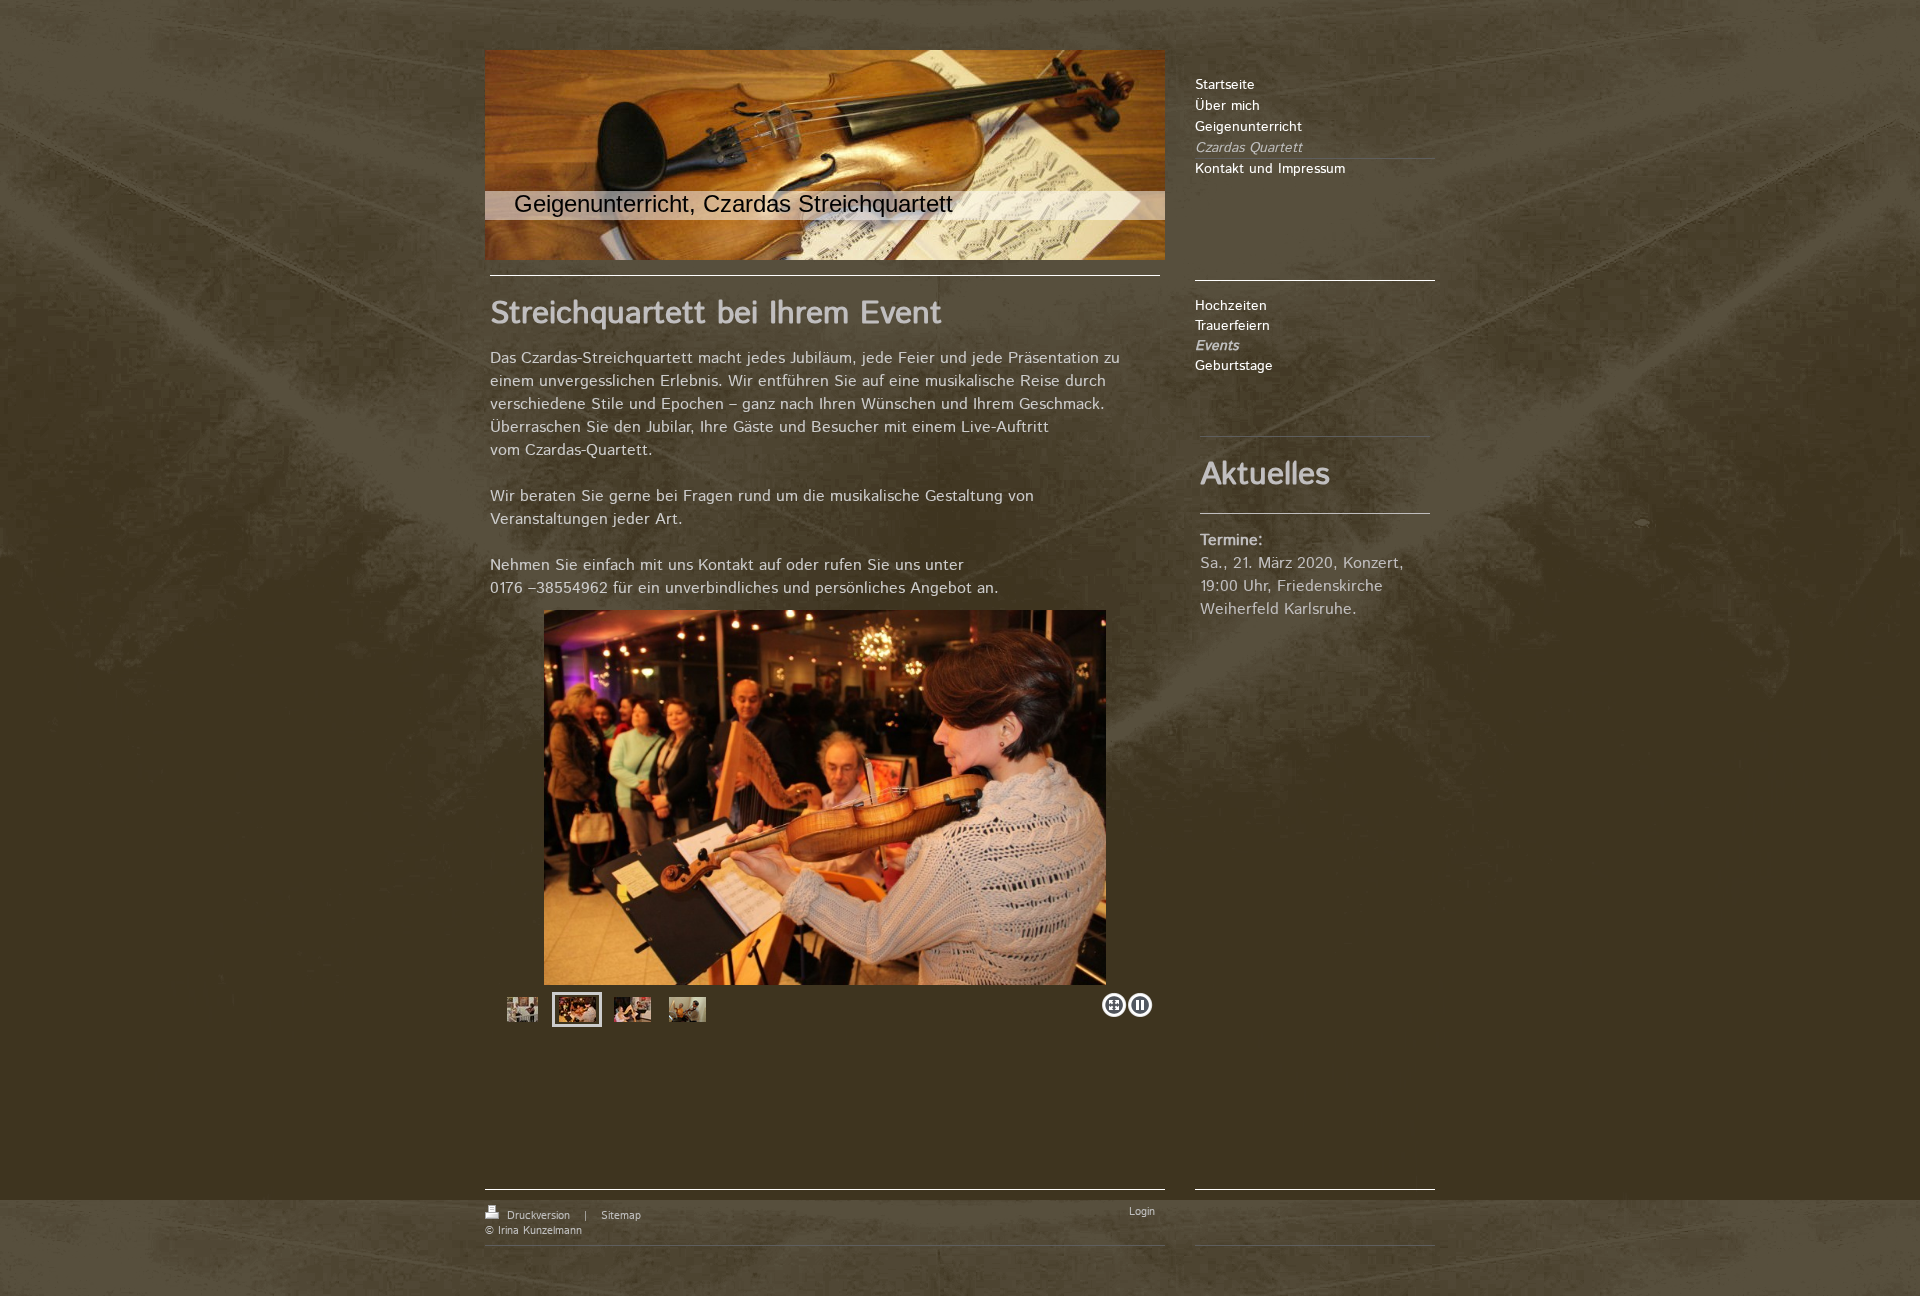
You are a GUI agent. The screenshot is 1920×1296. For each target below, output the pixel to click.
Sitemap (621, 1216)
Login (1142, 1212)
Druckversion (538, 1216)
